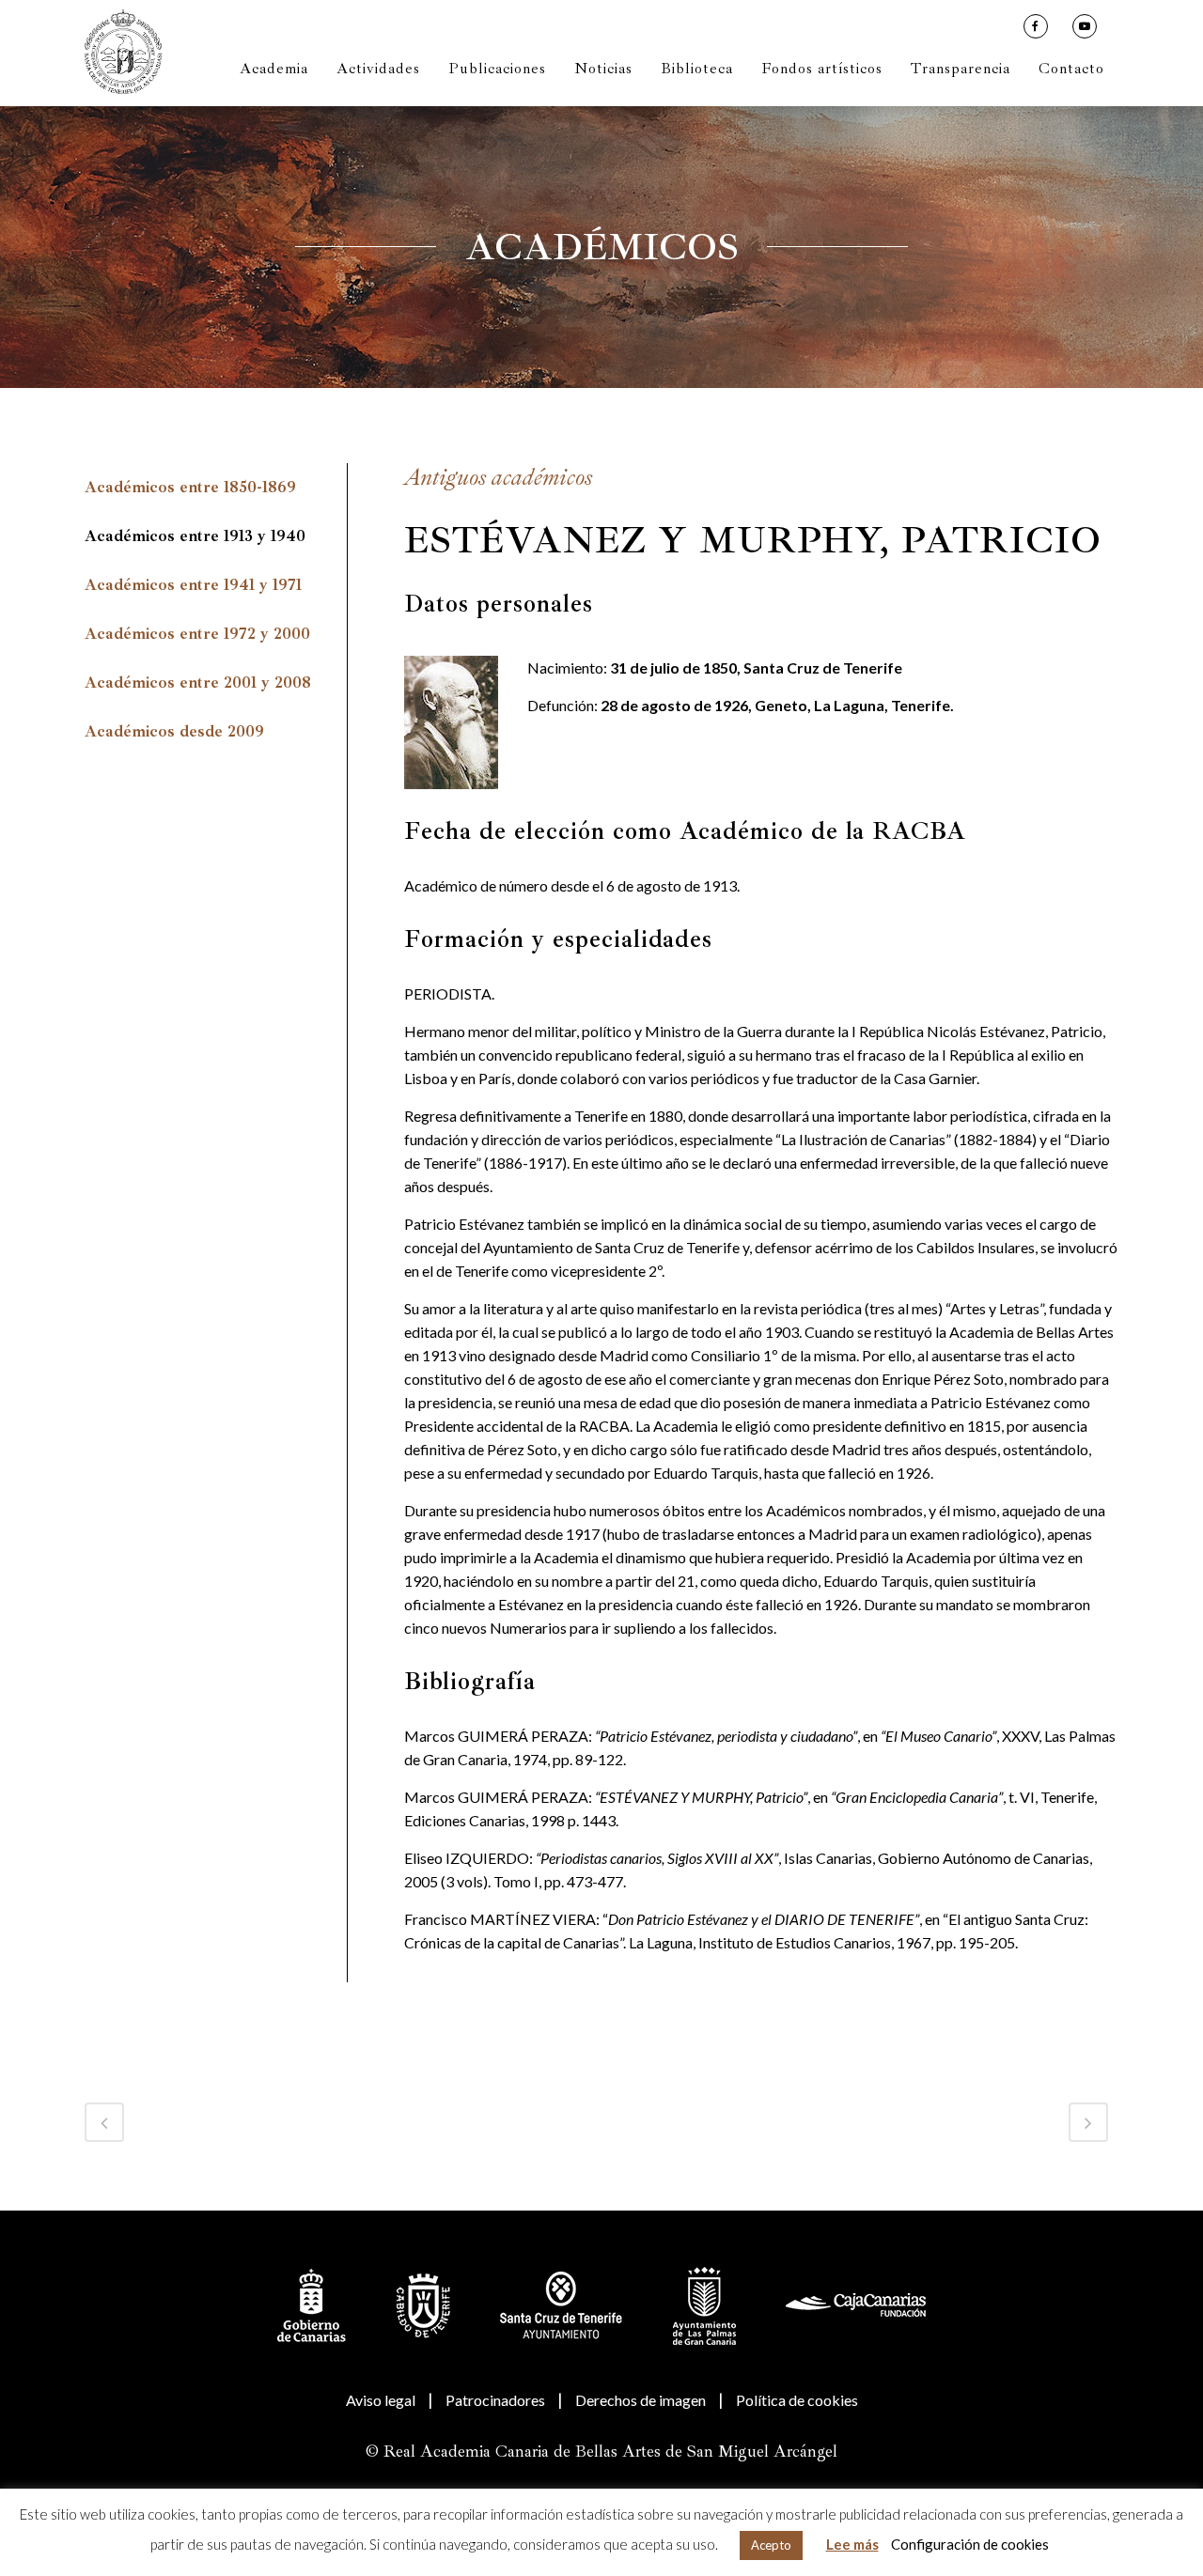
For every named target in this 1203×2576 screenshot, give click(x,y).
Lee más (852, 2544)
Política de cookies (797, 2400)
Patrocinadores (495, 2400)
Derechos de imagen (641, 2400)
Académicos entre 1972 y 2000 (197, 634)
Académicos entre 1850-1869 (190, 487)
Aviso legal (381, 2400)
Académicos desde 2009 (174, 731)
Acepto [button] (771, 2545)
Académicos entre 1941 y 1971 (193, 585)
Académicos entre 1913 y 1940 (195, 536)
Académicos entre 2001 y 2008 (198, 683)
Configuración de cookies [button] (970, 2544)
